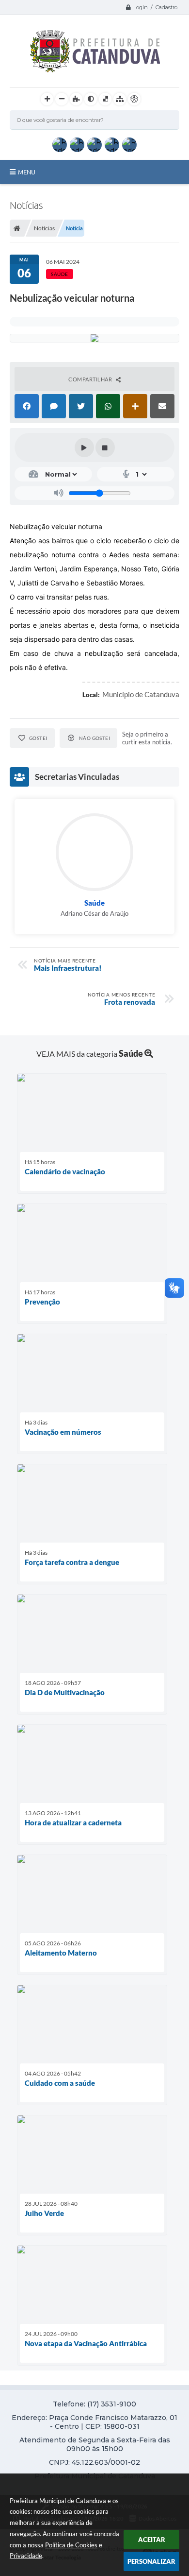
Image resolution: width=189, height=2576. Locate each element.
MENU (27, 172)
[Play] (84, 447)
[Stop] (105, 447)
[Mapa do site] (120, 99)
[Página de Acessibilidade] (134, 99)
